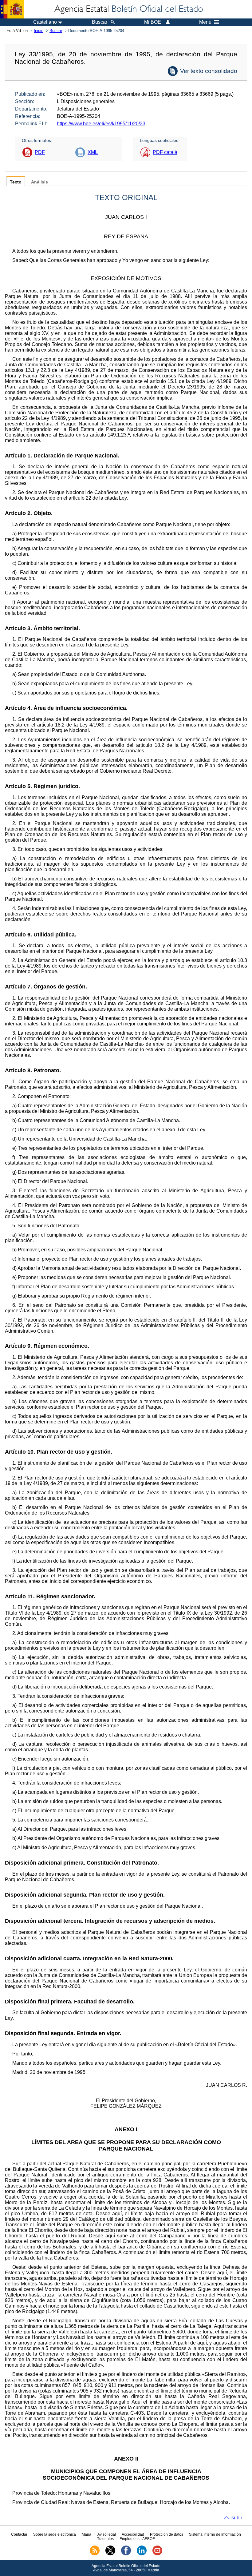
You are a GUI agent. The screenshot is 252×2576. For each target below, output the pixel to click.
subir (237, 2518)
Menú (205, 22)
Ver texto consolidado (209, 71)
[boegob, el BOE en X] (110, 2554)
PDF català (165, 152)
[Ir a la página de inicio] (128, 9)
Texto (16, 182)
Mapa (87, 2534)
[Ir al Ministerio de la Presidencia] (12, 9)
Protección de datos (167, 2534)
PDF (40, 152)
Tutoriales (105, 2539)
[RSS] (95, 2554)
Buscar (56, 31)
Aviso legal (107, 2534)
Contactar (19, 2534)
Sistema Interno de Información (215, 2534)
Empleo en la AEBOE (137, 2539)
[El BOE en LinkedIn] (142, 2554)
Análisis (39, 182)
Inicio (39, 31)
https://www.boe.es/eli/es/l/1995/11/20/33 (101, 124)
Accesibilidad (133, 2534)
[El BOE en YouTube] (157, 2554)
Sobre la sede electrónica (55, 2534)
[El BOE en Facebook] (126, 2554)
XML (93, 152)
